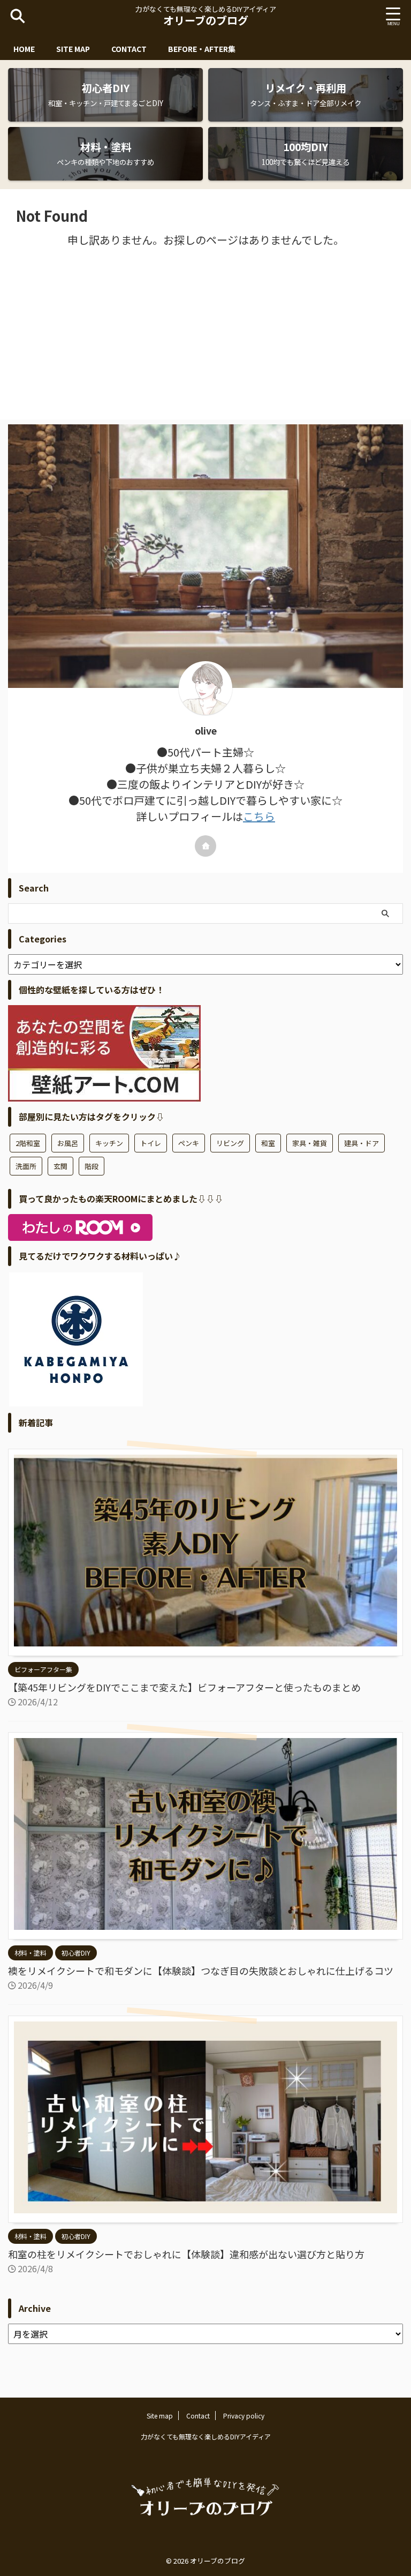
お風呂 (68, 1143)
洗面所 (26, 1166)
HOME (24, 49)
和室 (268, 1143)
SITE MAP (73, 49)
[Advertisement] (205, 334)
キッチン (109, 1143)
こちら (259, 816)
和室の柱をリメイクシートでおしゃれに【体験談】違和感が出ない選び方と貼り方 (186, 2254)
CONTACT (129, 49)
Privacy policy (244, 2416)
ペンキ (189, 1143)
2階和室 (28, 1143)
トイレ (151, 1143)
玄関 (60, 1166)
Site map (160, 2416)
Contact (198, 2416)
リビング (230, 1143)
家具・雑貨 (310, 1143)
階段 (92, 1166)
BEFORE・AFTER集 (202, 49)
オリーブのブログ (206, 20)
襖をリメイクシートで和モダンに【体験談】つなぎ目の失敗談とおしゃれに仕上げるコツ (201, 1971)
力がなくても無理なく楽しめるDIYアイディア (206, 2436)
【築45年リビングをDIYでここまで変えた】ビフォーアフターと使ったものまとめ (184, 1687)
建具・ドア (361, 1143)
